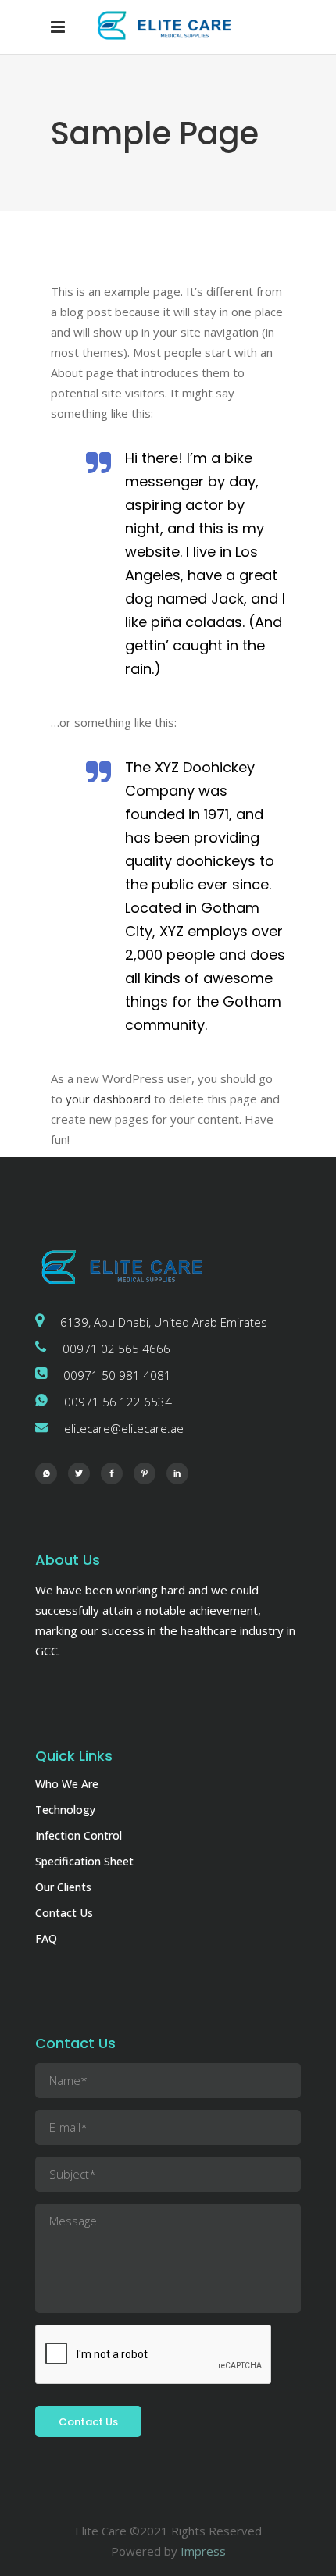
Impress (203, 2551)
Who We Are (67, 1784)
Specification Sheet (84, 1861)
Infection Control (79, 1835)
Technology (65, 1810)
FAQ (46, 1938)
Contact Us (64, 1913)
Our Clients (63, 1887)
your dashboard (108, 1099)
